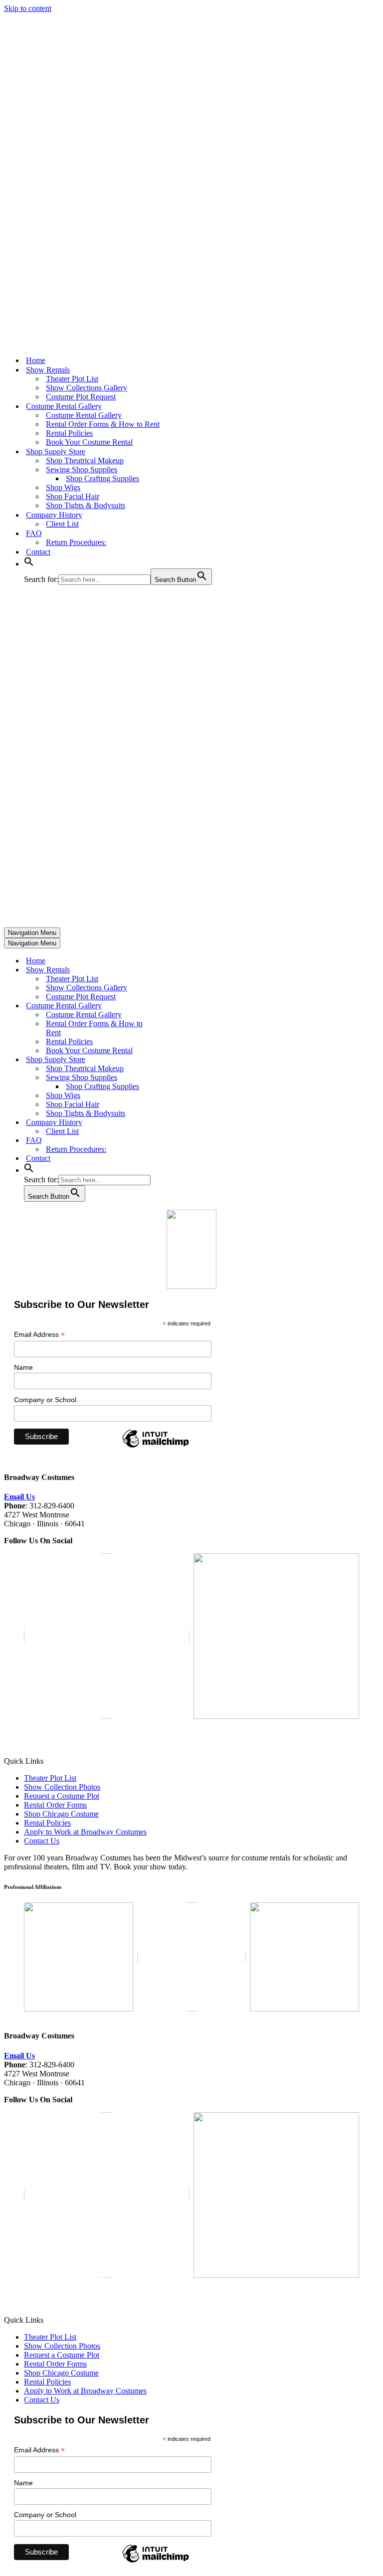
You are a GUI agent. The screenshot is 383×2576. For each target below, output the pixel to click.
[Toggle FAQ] (179, 1141)
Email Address (39, 1335)
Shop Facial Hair (73, 496)
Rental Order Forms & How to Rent (103, 424)
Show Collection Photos (62, 1787)
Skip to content (28, 8)
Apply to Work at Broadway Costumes (85, 1832)
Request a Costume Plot (62, 1796)
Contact (38, 552)
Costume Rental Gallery (84, 415)
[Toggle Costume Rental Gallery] (179, 1006)
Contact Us (42, 1841)
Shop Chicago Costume (61, 1814)
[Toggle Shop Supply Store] (179, 1060)
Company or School (45, 1400)
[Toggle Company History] (179, 1123)
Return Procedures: (76, 542)
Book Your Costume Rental (89, 442)
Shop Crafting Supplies (102, 478)
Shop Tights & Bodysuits (86, 505)
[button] (29, 564)
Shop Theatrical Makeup (85, 460)
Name (23, 1367)
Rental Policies (69, 433)
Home (36, 360)
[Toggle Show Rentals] (179, 970)
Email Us (19, 1497)
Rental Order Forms (55, 1805)
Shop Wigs (63, 487)
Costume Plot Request (81, 397)
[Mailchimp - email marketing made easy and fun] (156, 1447)
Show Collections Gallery (87, 388)
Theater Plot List (72, 379)
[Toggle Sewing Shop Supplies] (179, 1078)
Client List (62, 524)
